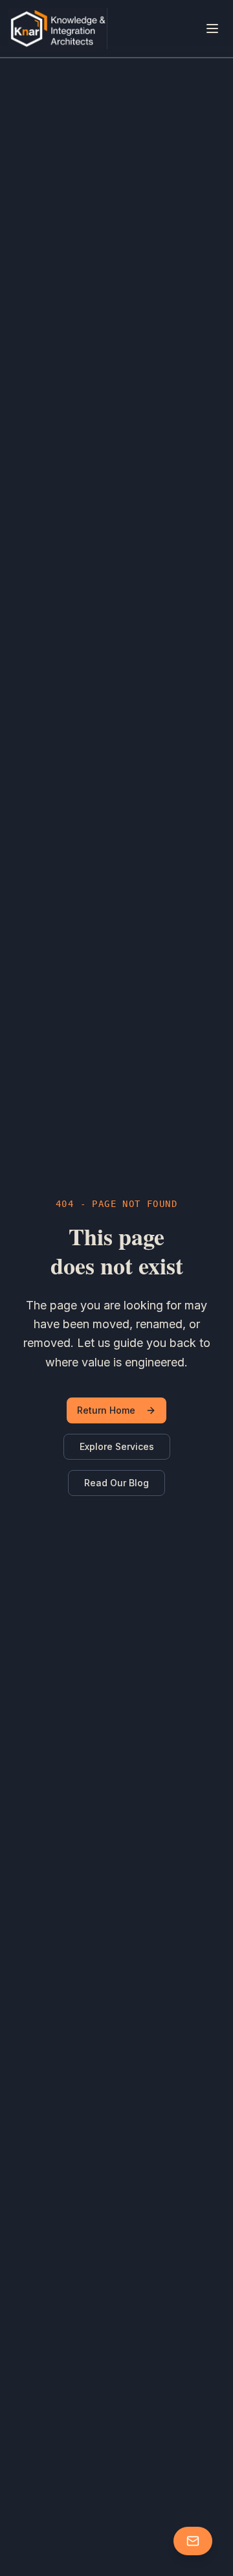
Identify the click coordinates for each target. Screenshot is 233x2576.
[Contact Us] (193, 2541)
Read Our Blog (116, 1483)
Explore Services (117, 1446)
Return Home (106, 1410)
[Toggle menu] (212, 29)
